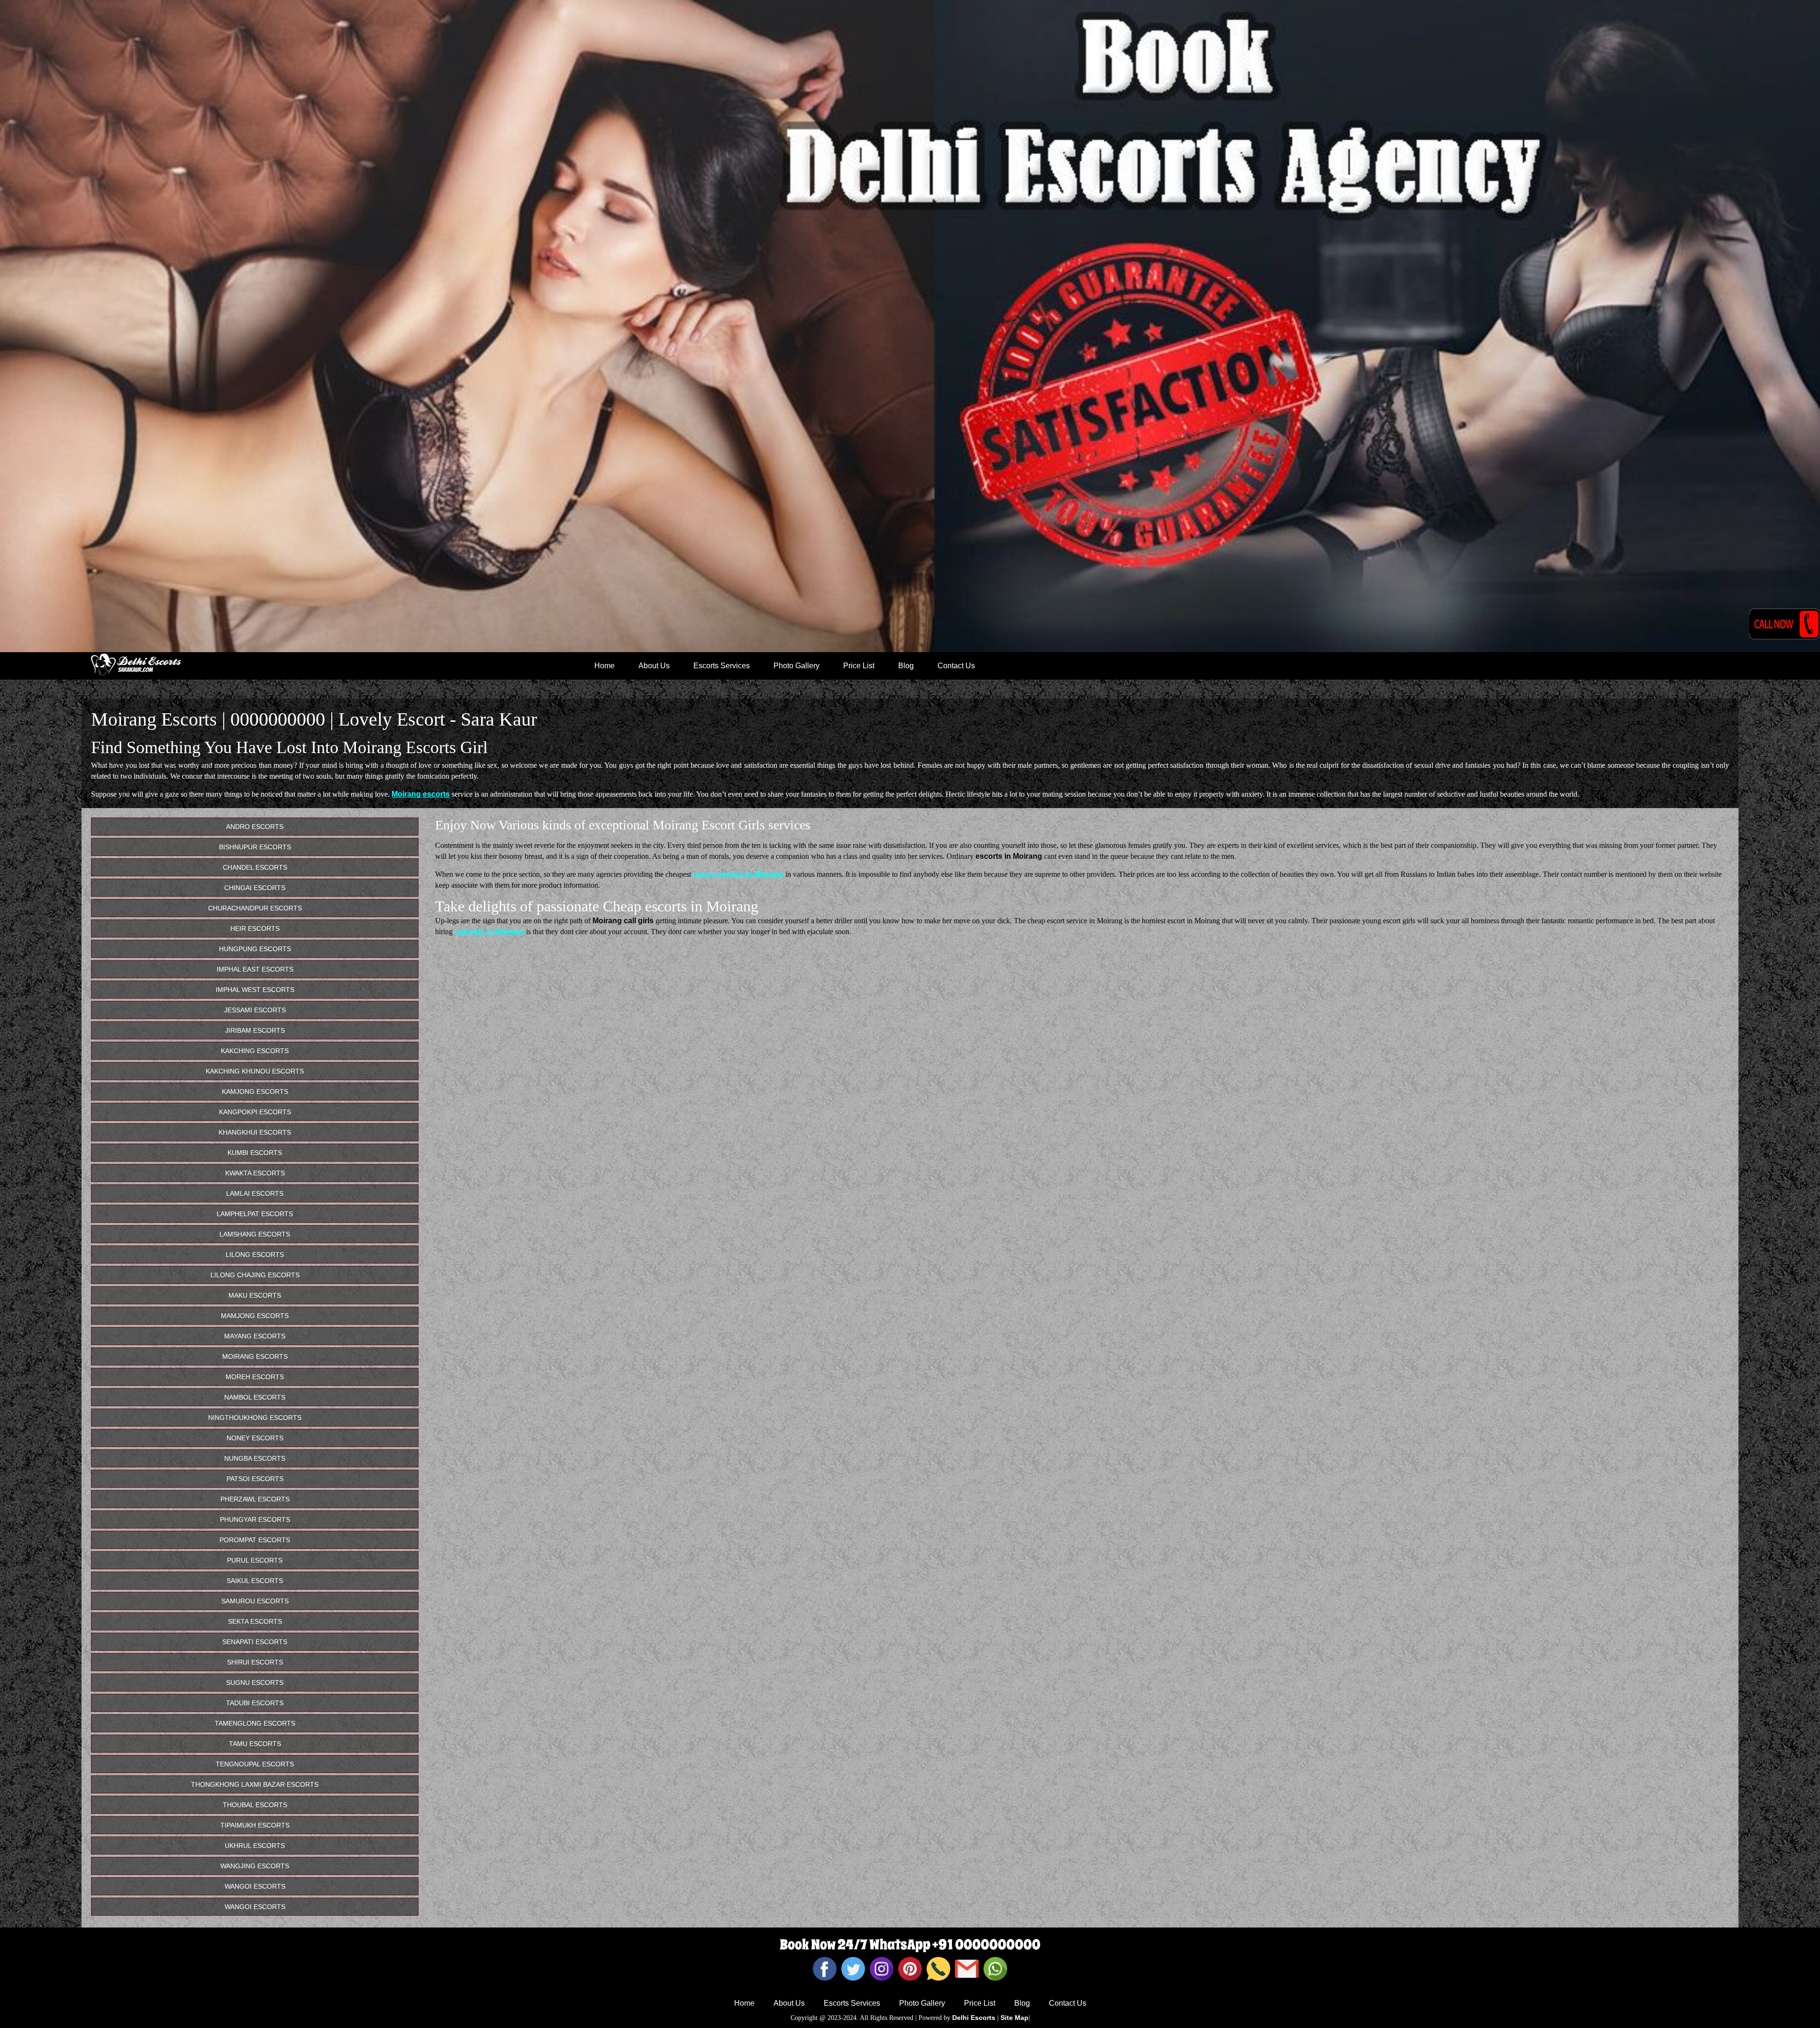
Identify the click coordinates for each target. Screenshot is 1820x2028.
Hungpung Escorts (255, 949)
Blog (906, 666)
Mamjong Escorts (255, 1316)
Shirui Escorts (255, 1662)
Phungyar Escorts (255, 1519)
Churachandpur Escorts (255, 908)
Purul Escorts (255, 1560)
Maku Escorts (255, 1295)
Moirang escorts (421, 794)
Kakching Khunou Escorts (255, 1071)
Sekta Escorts (255, 1621)
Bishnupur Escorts (255, 847)
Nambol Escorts (255, 1397)
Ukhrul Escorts (255, 1846)
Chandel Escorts (255, 867)
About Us (654, 666)
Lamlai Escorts (255, 1193)
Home (605, 666)
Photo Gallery (796, 666)
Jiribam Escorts (255, 1030)
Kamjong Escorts (255, 1091)
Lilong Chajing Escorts (255, 1275)
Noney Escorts (255, 1438)
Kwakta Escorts (255, 1173)
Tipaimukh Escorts (255, 1825)
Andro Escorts (255, 827)
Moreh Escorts (255, 1377)
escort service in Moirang (738, 874)
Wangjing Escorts (255, 1866)
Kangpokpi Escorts (255, 1112)
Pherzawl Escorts (255, 1499)
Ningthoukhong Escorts (255, 1418)
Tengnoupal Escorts (255, 1764)
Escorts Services (722, 666)
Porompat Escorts (255, 1540)
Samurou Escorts (255, 1601)
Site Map (1015, 2018)
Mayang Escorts (255, 1336)
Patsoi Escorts (255, 1479)
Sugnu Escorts (255, 1682)
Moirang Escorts (255, 1356)
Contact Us (956, 666)
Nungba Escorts (255, 1458)
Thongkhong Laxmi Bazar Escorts (255, 1784)
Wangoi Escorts (255, 1886)
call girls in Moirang (489, 932)
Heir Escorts (255, 928)
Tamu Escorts (255, 1744)
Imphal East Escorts (255, 969)
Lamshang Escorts (255, 1234)
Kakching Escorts (255, 1051)
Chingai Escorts (255, 888)
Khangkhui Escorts (255, 1132)
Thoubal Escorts (255, 1805)
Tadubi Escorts (255, 1703)
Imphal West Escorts (255, 990)
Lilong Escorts (255, 1255)
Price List (859, 666)
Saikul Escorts (255, 1581)
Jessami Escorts (255, 1010)
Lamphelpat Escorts (255, 1214)
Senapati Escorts (255, 1642)
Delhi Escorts (974, 2018)
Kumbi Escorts (255, 1153)
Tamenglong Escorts (255, 1723)
